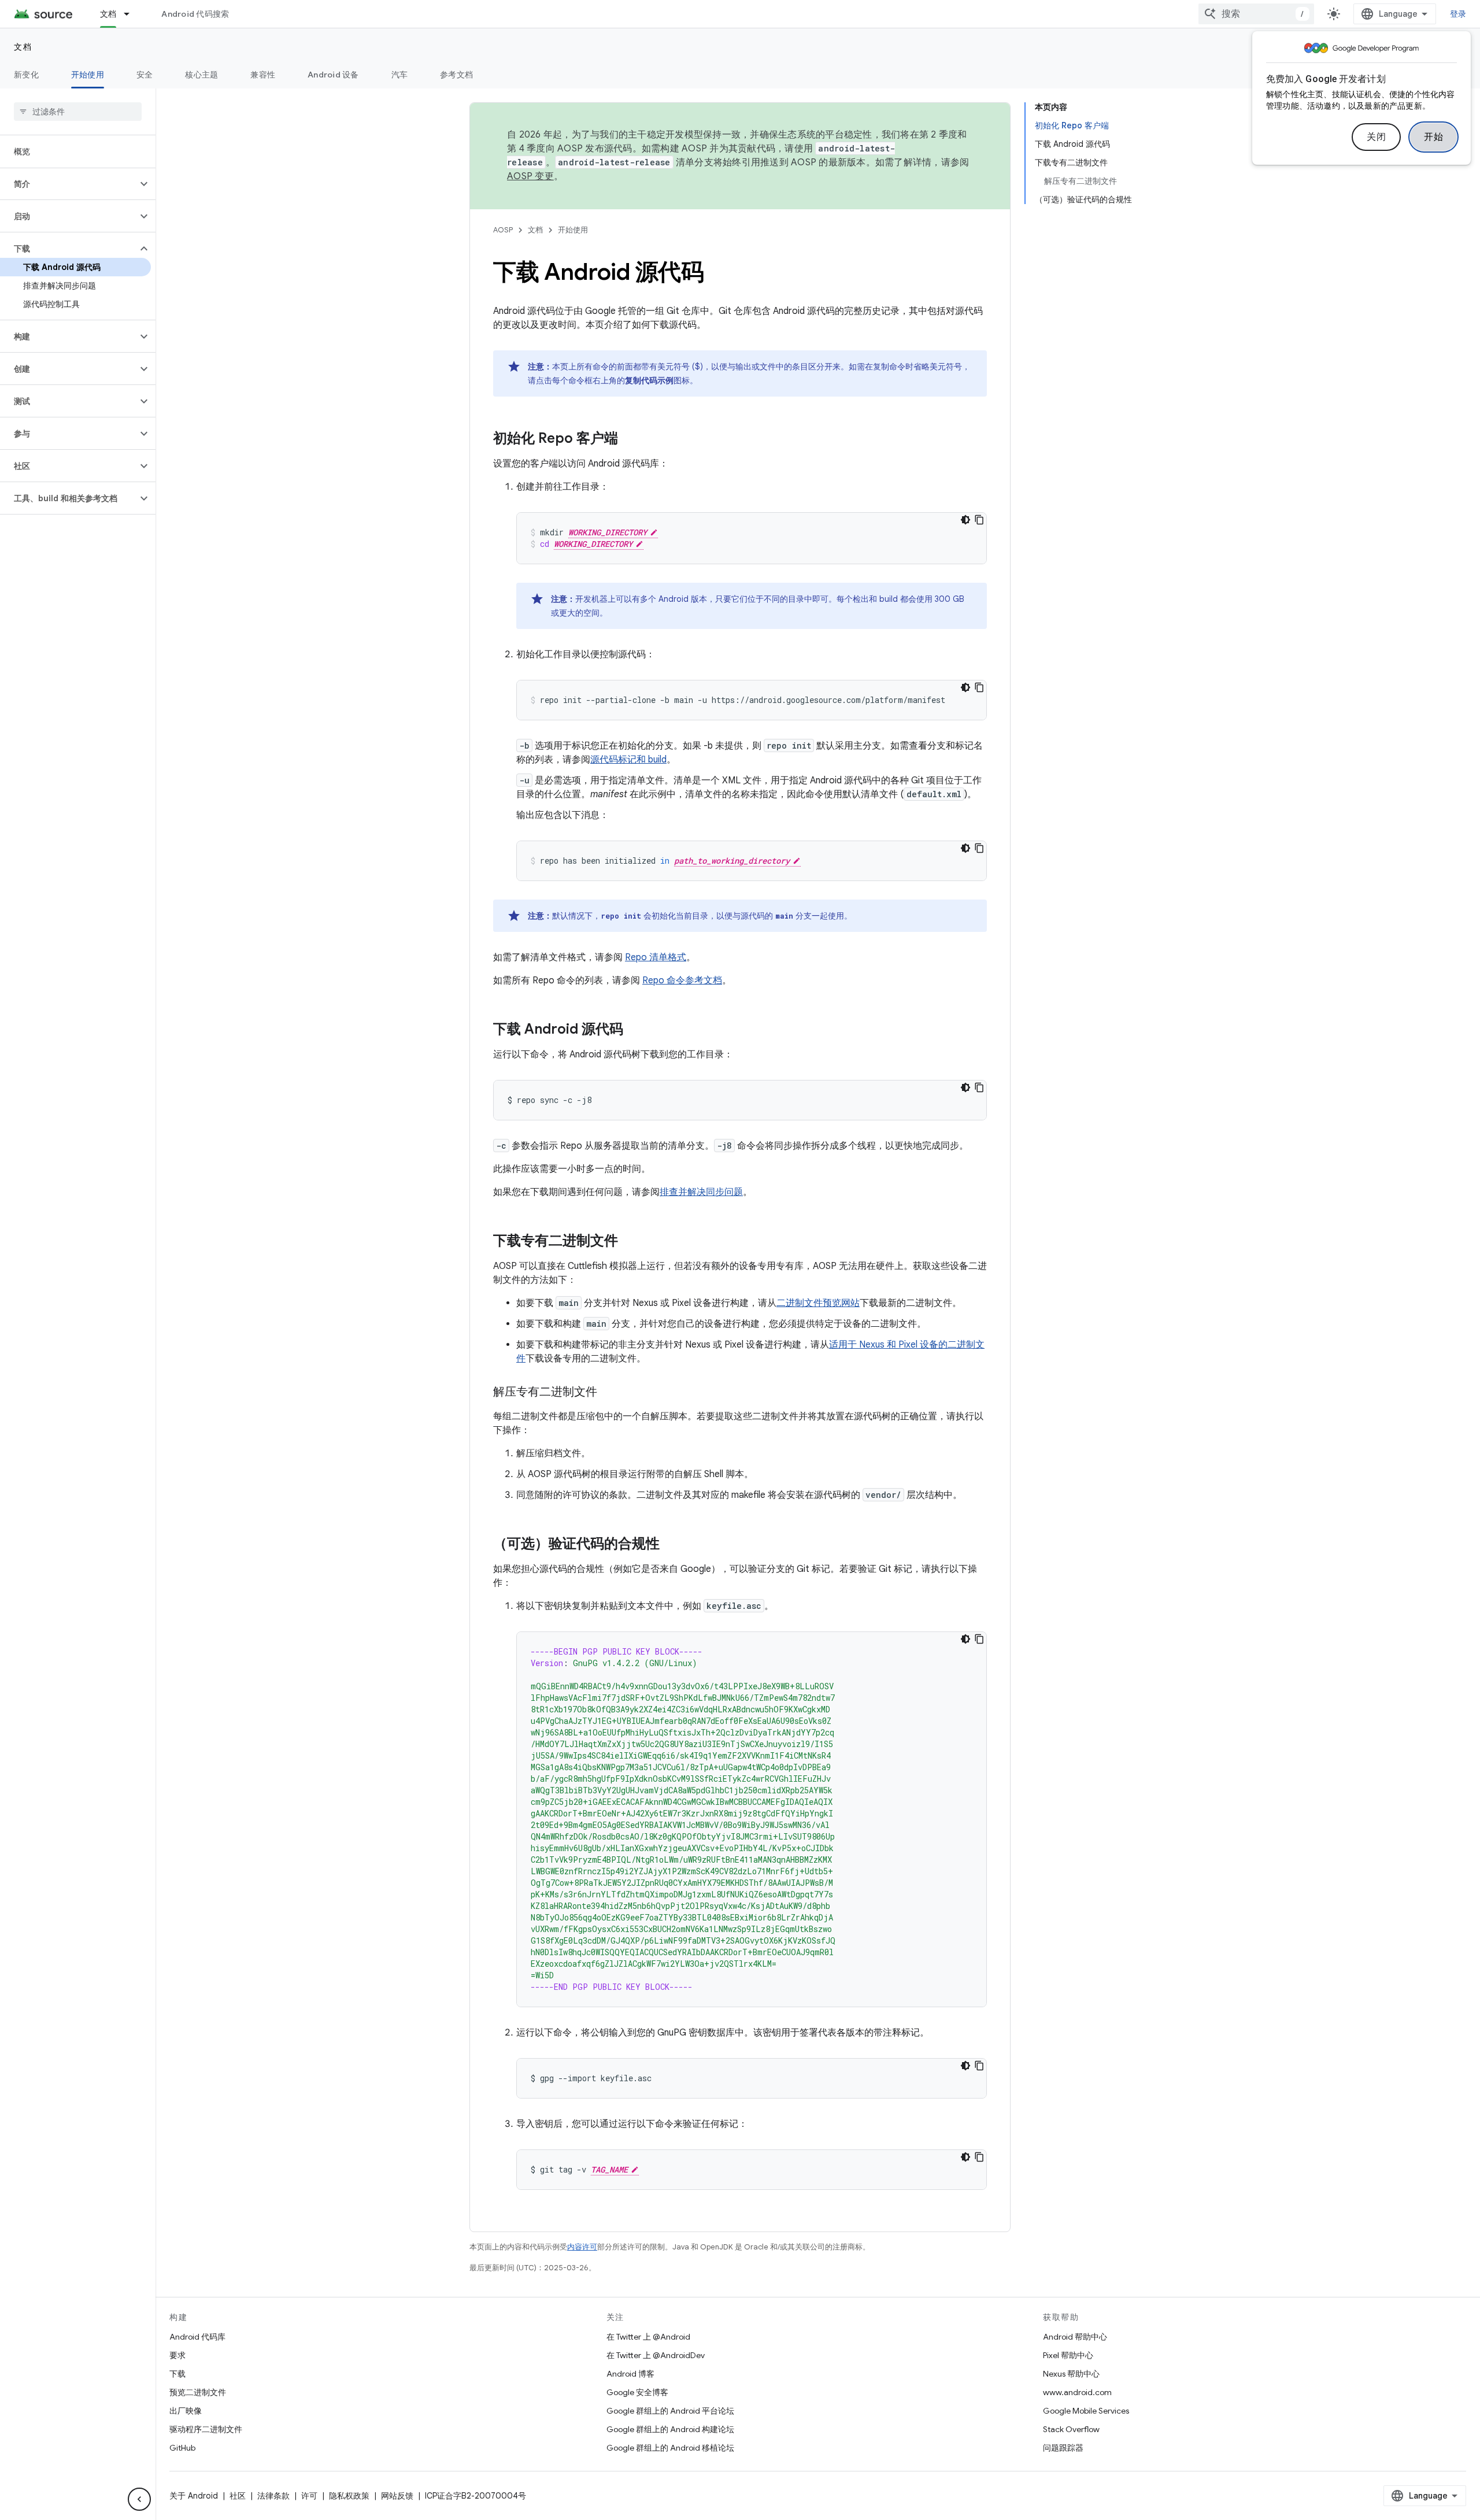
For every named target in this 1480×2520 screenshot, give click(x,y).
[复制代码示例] (979, 520)
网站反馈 (397, 2496)
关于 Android (194, 2496)
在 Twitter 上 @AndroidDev (656, 2355)
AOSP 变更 (530, 176)
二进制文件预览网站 (818, 1303)
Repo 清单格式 (656, 957)
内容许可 (582, 2247)
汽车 (400, 75)
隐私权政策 (349, 2496)
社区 (238, 2496)
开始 (1433, 137)
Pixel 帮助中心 (1068, 2355)
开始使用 (88, 75)
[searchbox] (78, 112)
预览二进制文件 (198, 2392)
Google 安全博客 (637, 2392)
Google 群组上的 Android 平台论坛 (670, 2411)
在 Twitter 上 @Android (648, 2337)
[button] (69, 184)
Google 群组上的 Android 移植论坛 (670, 2448)
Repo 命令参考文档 (682, 980)
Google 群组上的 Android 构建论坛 (670, 2429)
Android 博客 (630, 2374)
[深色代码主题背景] (965, 520)
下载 (177, 2374)
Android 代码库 (197, 2337)
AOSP (503, 230)
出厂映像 (186, 2411)
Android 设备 (333, 75)
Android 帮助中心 (1075, 2337)
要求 (177, 2355)
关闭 (1376, 137)
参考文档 (456, 75)
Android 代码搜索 (195, 14)
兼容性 (263, 75)
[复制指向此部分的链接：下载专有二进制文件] (630, 1242)
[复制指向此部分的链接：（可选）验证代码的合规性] (671, 1545)
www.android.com (1077, 2392)
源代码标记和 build (628, 760)
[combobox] (1256, 14)
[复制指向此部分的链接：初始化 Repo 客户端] (630, 439)
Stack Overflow (1071, 2429)
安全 (145, 75)
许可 (309, 2496)
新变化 (26, 75)
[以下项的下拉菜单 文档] (132, 14)
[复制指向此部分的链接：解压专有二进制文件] (609, 1393)
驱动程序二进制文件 (206, 2429)
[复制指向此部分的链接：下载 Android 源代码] (635, 1030)
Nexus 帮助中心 (1071, 2374)
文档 (108, 14)
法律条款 (273, 2496)
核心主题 (201, 75)
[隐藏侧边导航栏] (139, 2499)
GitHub (182, 2448)
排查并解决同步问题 (701, 1192)
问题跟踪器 (1063, 2448)
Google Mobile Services (1086, 2411)
